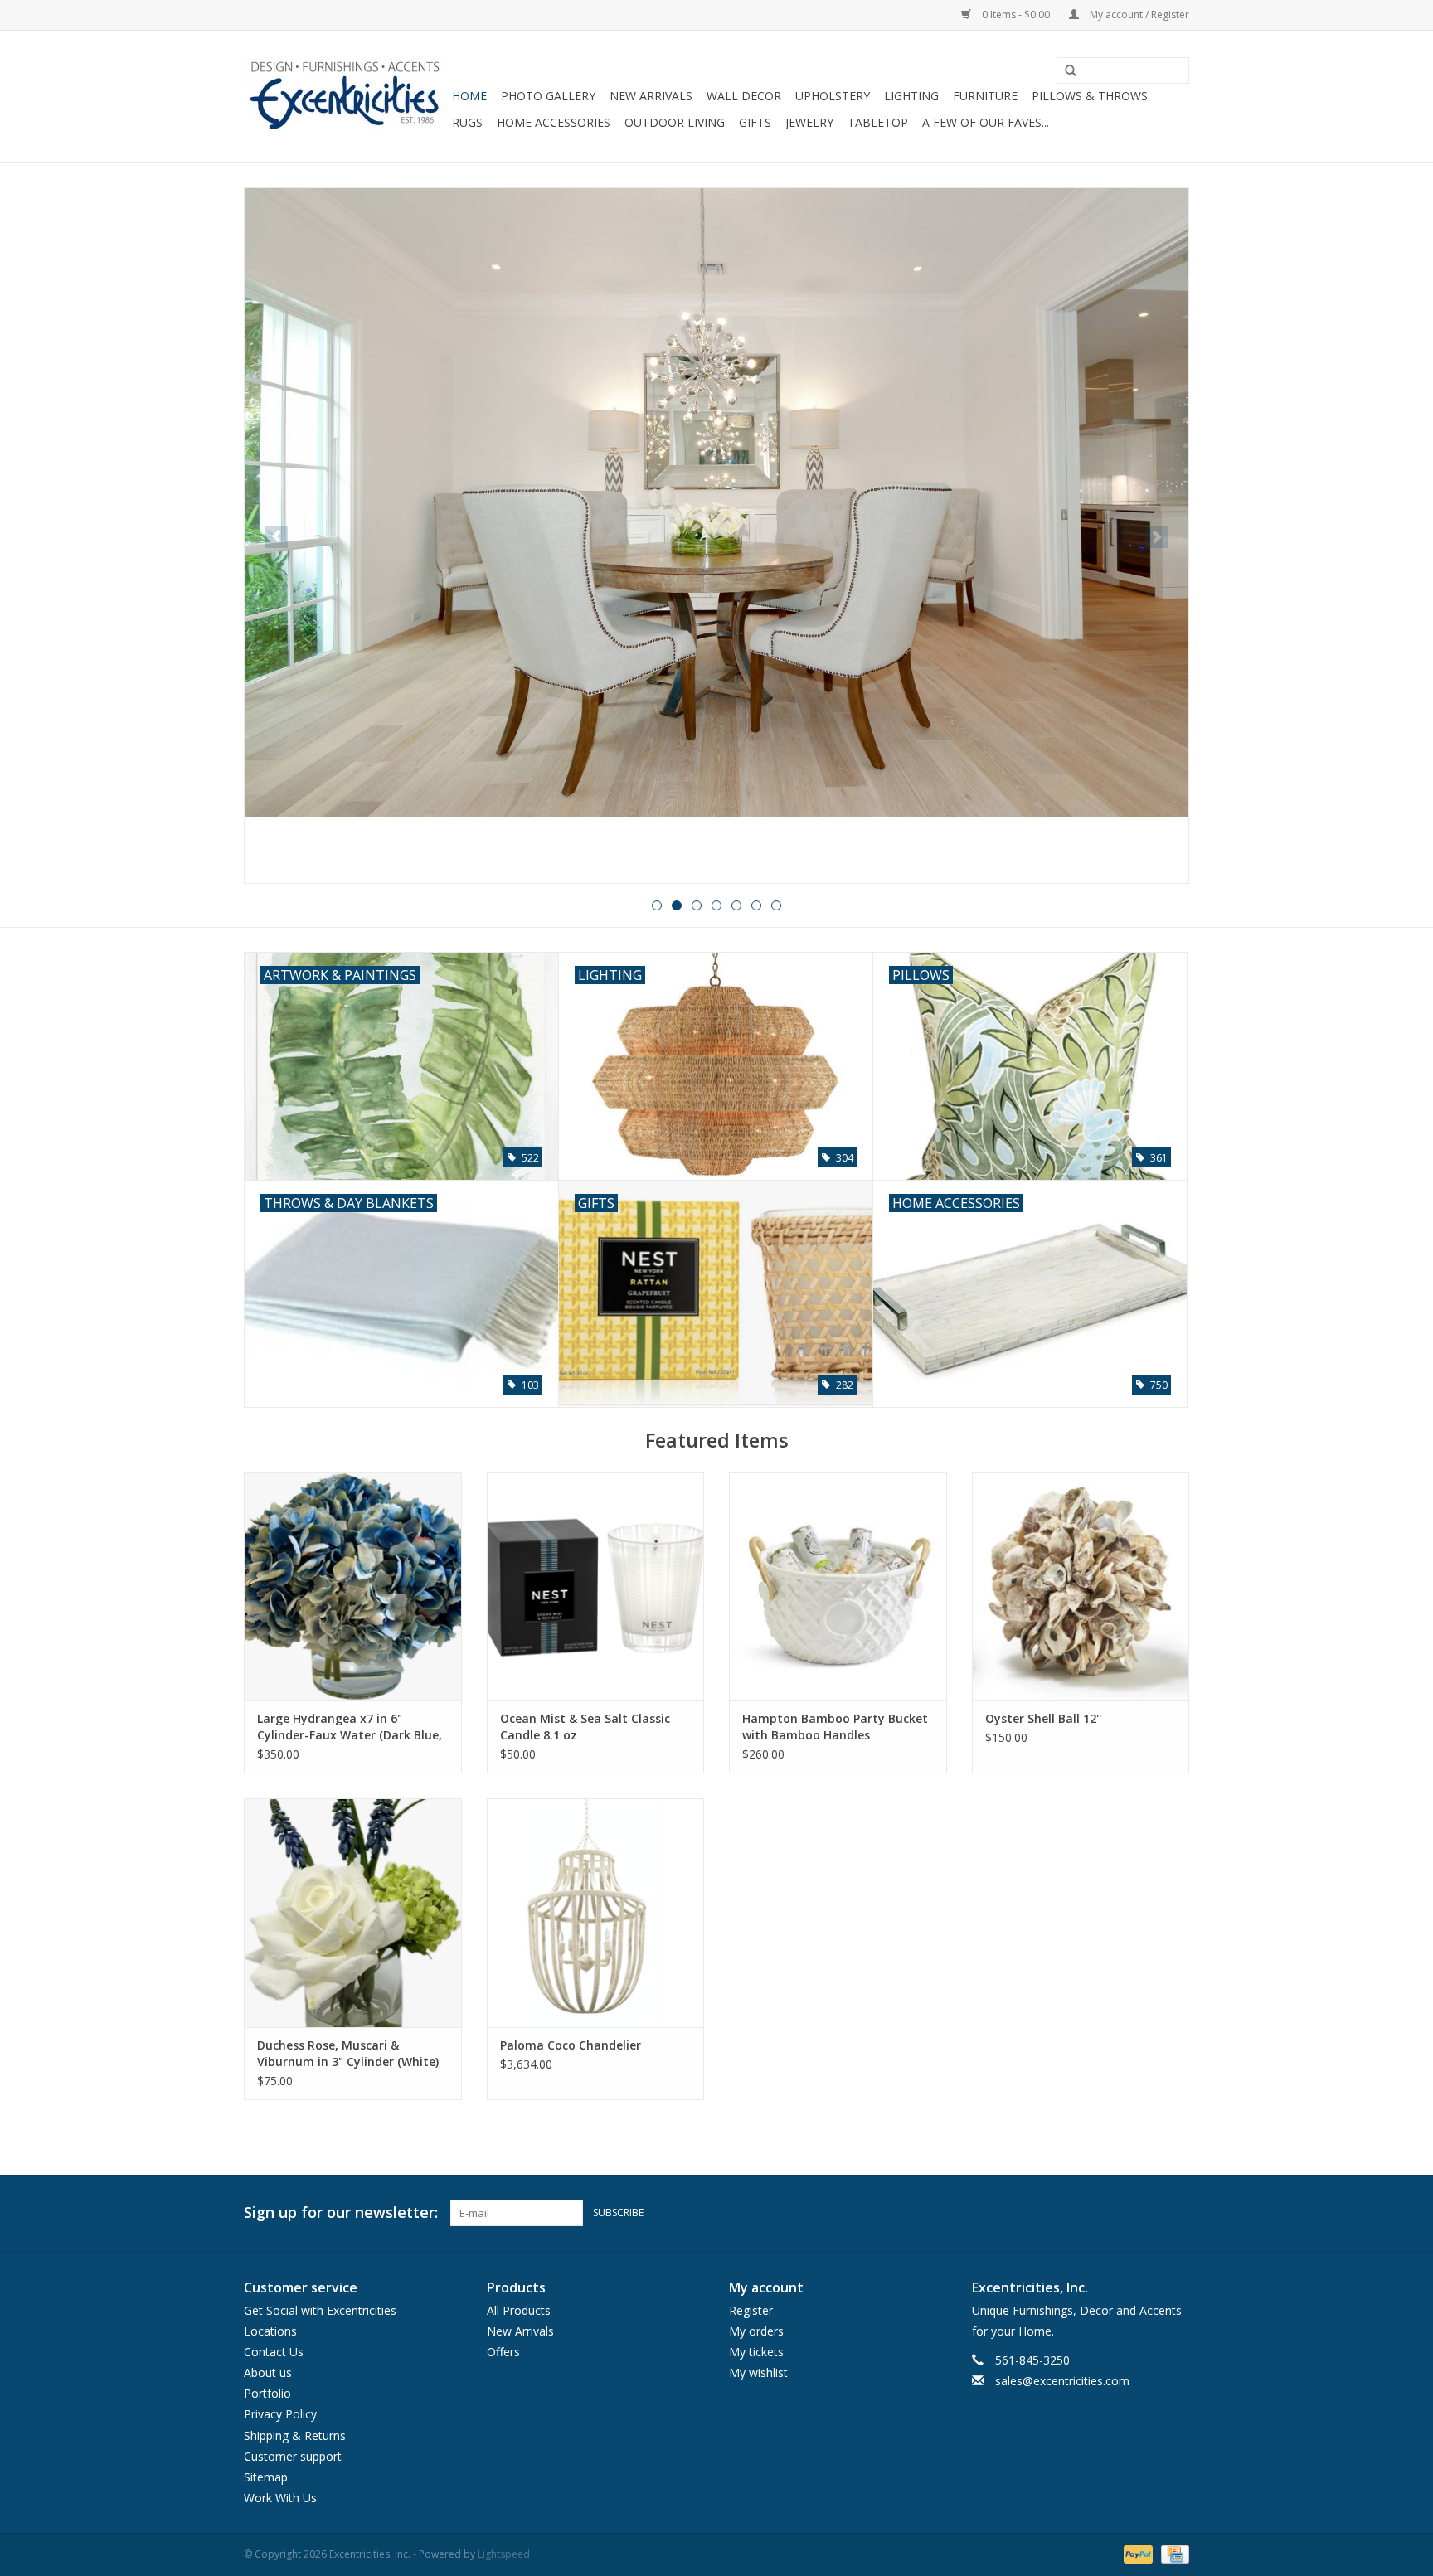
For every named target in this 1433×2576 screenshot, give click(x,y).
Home (469, 96)
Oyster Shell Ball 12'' (1043, 1718)
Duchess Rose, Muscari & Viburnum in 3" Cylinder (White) (348, 2053)
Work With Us (280, 2498)
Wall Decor (744, 96)
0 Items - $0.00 (1016, 15)
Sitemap (266, 2477)
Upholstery (833, 96)
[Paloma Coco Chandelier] (596, 1912)
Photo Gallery (548, 96)
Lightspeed (504, 2554)
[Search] (1065, 71)
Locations (270, 2331)
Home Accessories (554, 122)
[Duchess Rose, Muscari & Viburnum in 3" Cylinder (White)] (353, 1912)
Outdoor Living (675, 122)
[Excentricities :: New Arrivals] (716, 536)
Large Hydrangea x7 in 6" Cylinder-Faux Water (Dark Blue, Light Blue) (350, 1727)
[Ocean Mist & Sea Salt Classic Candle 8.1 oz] (596, 1586)
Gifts (755, 122)
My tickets (756, 2352)
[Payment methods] (1137, 2554)
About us (268, 2372)
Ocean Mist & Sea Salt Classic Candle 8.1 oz (585, 1727)
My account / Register (1138, 15)
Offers (503, 2352)
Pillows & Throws (1090, 96)
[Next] (1156, 537)
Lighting (911, 96)
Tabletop (878, 122)
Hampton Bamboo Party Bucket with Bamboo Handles (835, 1727)
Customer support (293, 2456)
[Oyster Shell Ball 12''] (1081, 1586)
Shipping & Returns (295, 2435)
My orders (756, 2331)
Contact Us (274, 2352)
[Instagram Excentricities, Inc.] (1176, 2213)
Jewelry (809, 122)
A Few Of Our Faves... (986, 122)
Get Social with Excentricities (320, 2310)
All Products (519, 2310)
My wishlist (758, 2372)
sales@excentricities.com (1062, 2381)
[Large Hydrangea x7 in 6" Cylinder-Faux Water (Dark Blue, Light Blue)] (353, 1586)
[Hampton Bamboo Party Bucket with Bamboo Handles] (838, 1586)
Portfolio (267, 2393)
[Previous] (277, 537)
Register (751, 2310)
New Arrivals (651, 96)
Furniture (985, 96)
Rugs (467, 122)
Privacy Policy (280, 2414)
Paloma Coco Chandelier (571, 2045)
